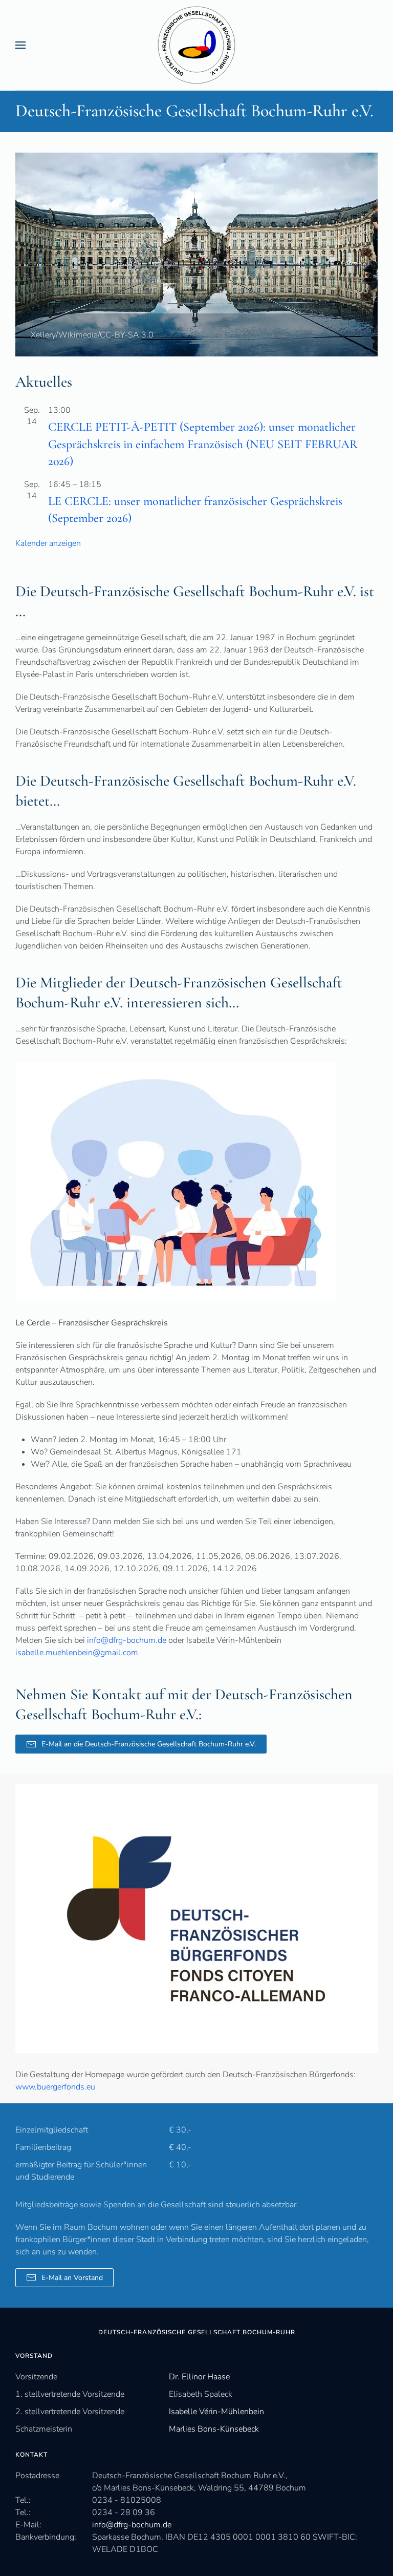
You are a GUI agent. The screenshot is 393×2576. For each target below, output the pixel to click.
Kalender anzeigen (48, 543)
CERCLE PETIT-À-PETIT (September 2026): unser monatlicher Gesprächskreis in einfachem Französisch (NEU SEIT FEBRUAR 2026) (203, 444)
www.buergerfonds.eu (55, 2087)
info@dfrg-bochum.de (127, 1640)
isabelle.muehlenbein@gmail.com (77, 1653)
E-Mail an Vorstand (72, 2278)
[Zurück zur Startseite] (197, 45)
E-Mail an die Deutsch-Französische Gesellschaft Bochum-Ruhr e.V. (149, 1744)
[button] (20, 45)
